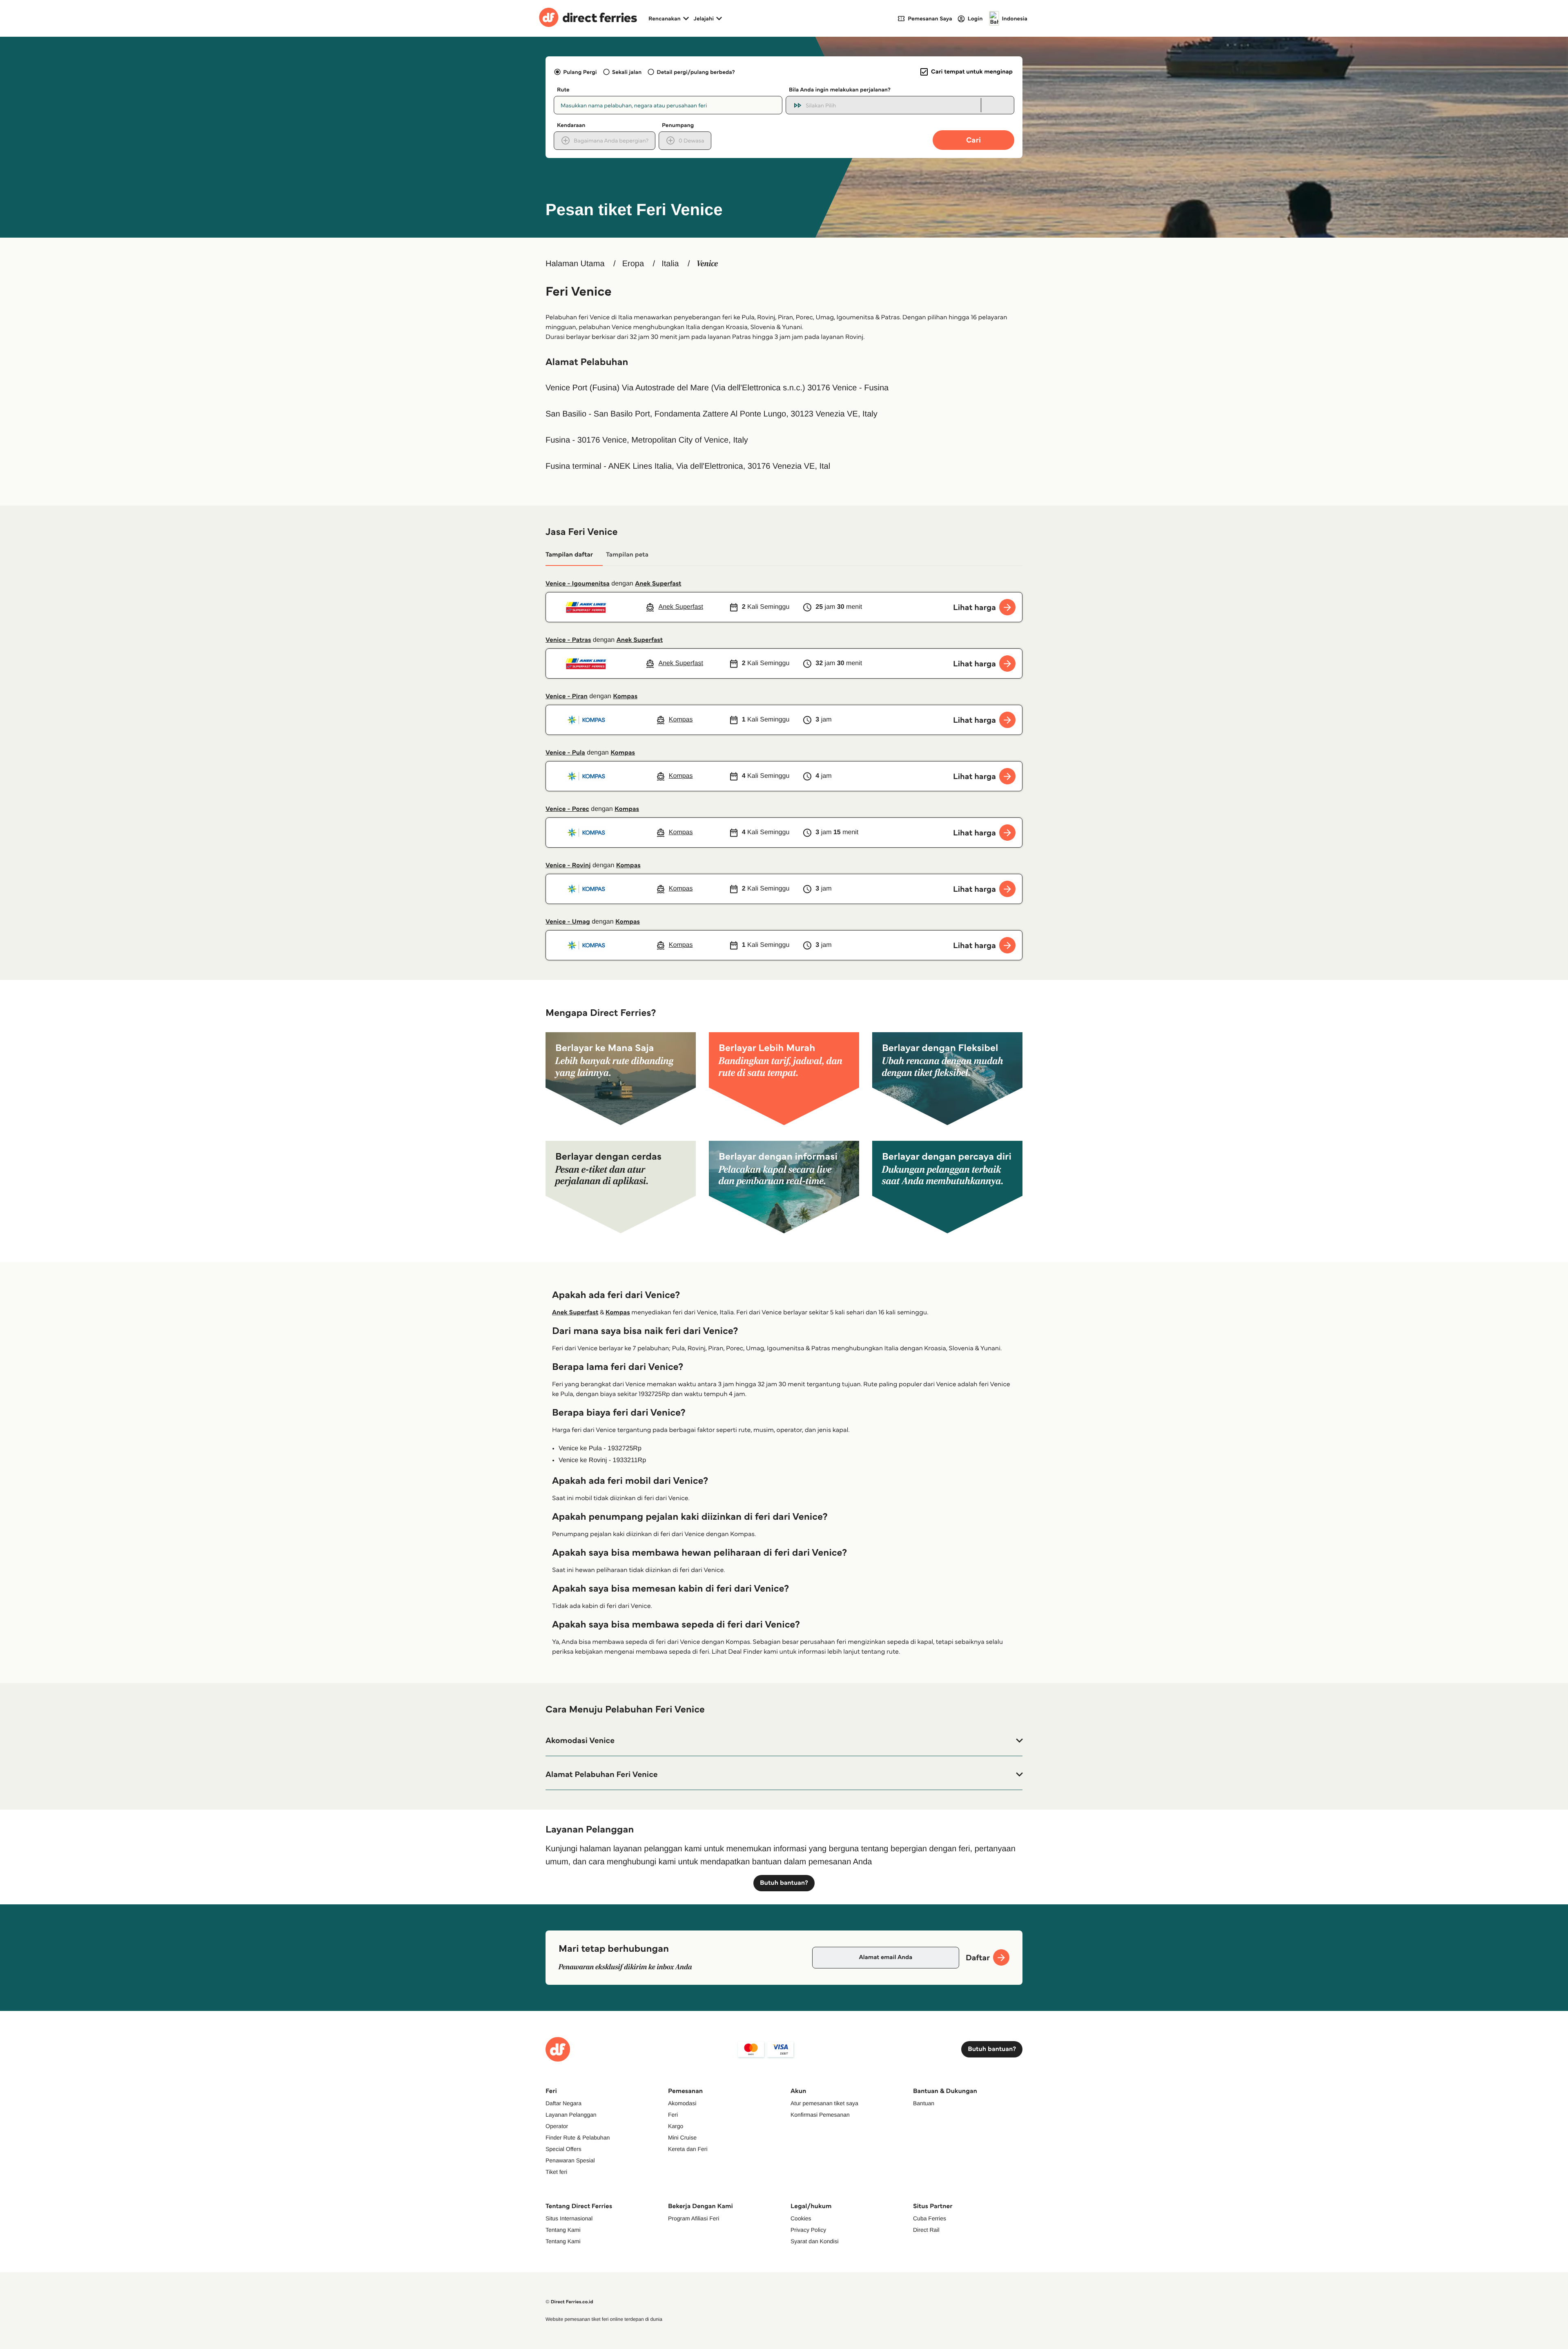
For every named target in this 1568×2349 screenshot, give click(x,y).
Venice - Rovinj (568, 865)
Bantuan (924, 2103)
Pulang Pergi (580, 72)
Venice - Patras (568, 640)
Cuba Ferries (930, 2218)
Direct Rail (926, 2230)
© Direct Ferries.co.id (569, 2302)
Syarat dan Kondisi (815, 2241)
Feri (673, 2115)
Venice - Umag (568, 922)
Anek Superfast (658, 584)
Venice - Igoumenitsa (578, 584)
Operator (557, 2126)
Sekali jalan (627, 72)
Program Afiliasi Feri (694, 2218)
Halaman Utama (575, 264)
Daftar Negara (563, 2103)
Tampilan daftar (569, 555)
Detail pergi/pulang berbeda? (696, 72)
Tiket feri (556, 2172)
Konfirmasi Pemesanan (820, 2115)
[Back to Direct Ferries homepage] (588, 18)
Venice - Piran (567, 696)
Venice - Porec (567, 809)
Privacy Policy (808, 2230)
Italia (670, 264)
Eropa (633, 264)
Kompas (625, 696)
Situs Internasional (569, 2218)
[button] (784, 1741)
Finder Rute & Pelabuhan (578, 2137)
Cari (973, 140)
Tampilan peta (627, 555)
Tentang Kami (563, 2230)
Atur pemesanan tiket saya (824, 2103)
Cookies (801, 2218)
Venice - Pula (565, 753)
